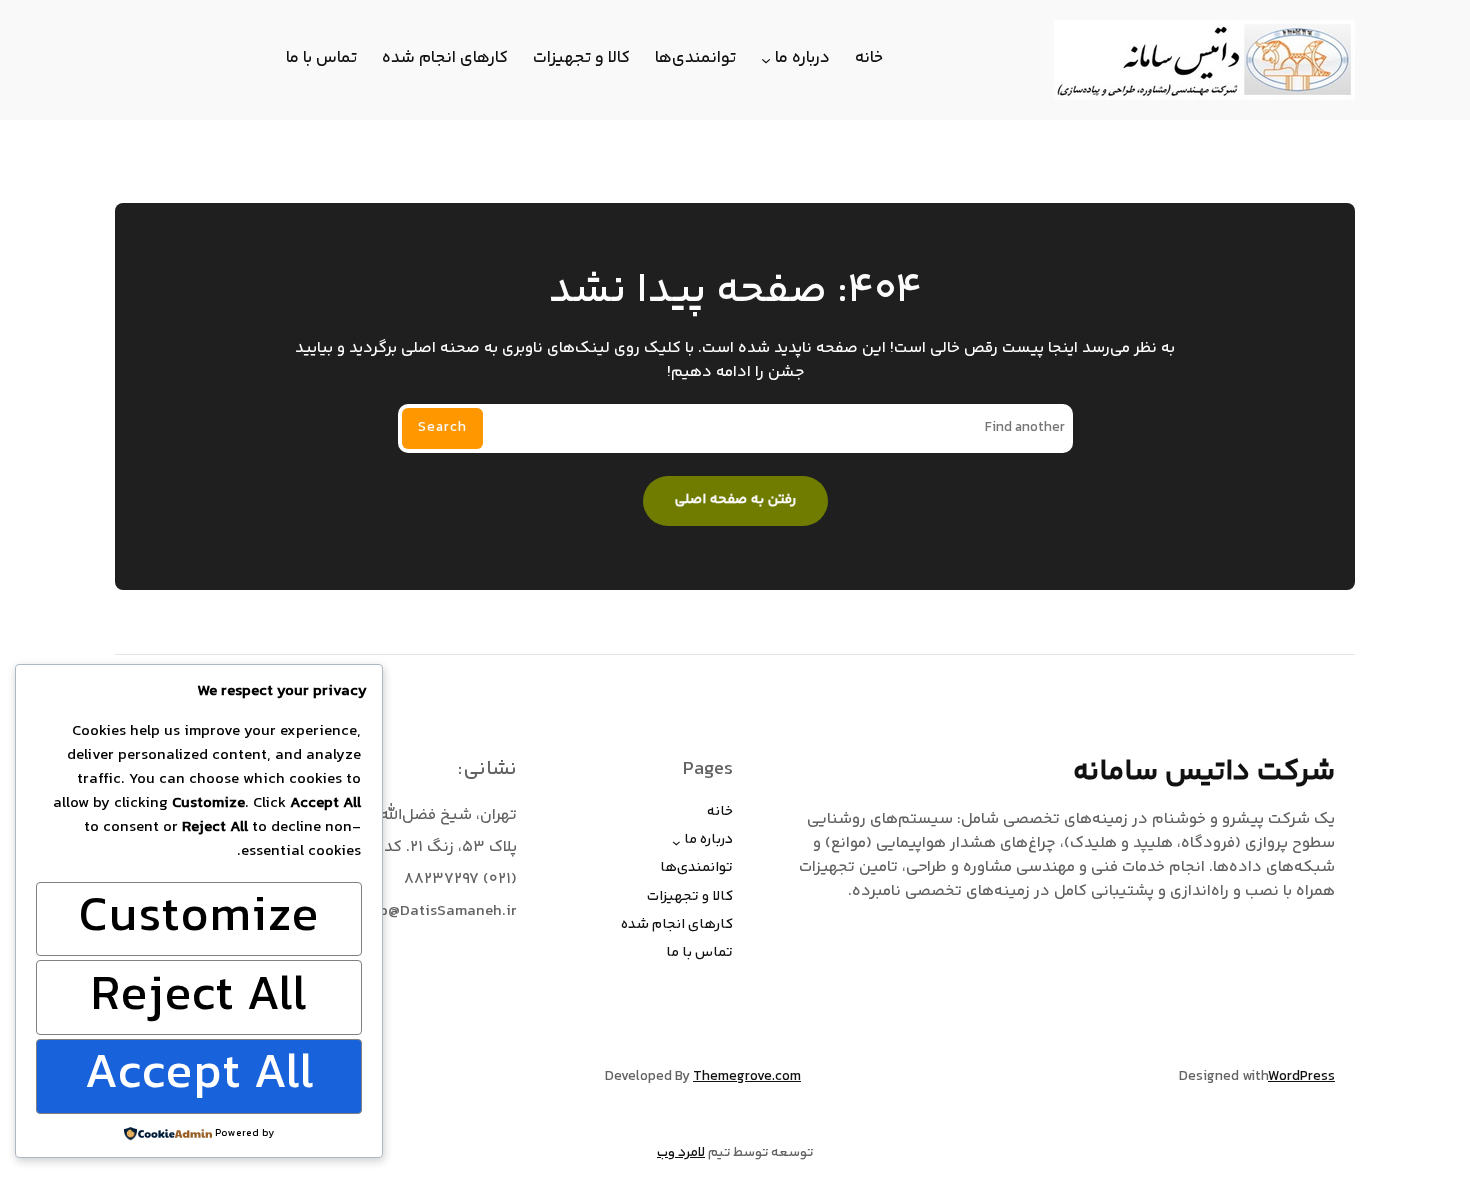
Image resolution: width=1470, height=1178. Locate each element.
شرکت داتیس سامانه (1204, 772)
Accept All (199, 1076)
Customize (198, 919)
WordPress (1301, 1077)
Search (442, 428)
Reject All (198, 997)
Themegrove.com (747, 1077)
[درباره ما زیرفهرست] (766, 60)
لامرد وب (681, 1153)
